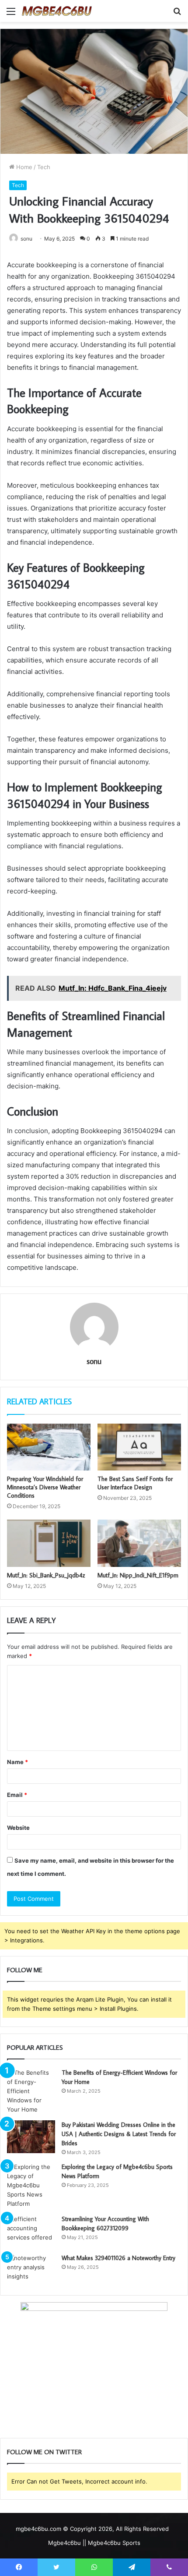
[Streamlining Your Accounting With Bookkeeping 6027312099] (31, 2231)
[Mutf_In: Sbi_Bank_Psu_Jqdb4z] (49, 1543)
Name (17, 1762)
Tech (44, 167)
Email (17, 1795)
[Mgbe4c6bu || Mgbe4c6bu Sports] (57, 11)
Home (23, 167)
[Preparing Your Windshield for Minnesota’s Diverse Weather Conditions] (49, 1447)
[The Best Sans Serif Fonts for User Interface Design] (139, 1447)
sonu (94, 1361)
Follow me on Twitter (44, 2452)
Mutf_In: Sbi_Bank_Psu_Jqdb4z (46, 1575)
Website (18, 1828)
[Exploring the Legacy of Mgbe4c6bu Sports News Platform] (31, 2185)
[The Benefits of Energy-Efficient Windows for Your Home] (31, 2091)
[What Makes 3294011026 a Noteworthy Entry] (31, 2270)
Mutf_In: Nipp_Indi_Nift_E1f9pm (138, 1575)
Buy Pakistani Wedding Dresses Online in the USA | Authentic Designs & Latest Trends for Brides (119, 2134)
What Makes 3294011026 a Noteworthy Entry (118, 2258)
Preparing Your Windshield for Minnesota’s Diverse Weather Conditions (45, 1487)
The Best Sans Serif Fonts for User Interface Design (135, 1483)
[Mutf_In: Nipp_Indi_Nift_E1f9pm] (139, 1543)
